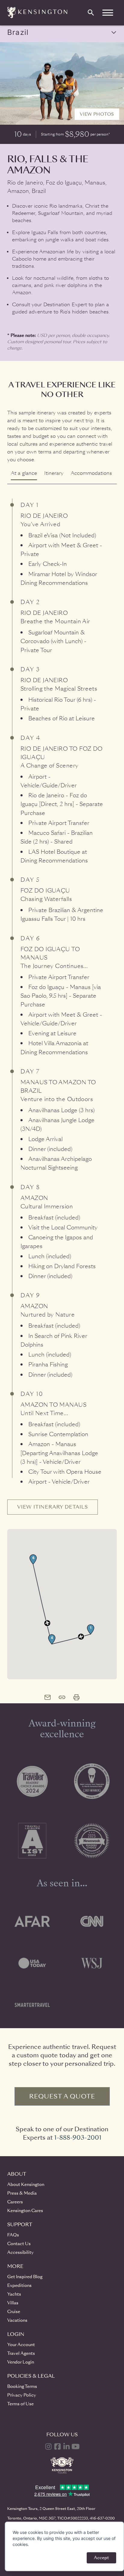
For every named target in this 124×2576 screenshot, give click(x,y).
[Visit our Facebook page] (57, 2446)
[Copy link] (62, 1697)
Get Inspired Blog (25, 2277)
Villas (13, 2303)
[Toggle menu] (108, 13)
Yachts (14, 2294)
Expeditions (19, 2285)
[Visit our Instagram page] (48, 2446)
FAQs (13, 2235)
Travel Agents (21, 2353)
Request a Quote (62, 2096)
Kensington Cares (25, 2211)
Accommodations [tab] (91, 473)
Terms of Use (20, 2404)
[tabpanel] (62, 1082)
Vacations (17, 2320)
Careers (15, 2202)
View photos (97, 114)
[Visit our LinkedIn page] (67, 2446)
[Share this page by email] (48, 1697)
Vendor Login (21, 2362)
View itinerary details (53, 1507)
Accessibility (20, 2252)
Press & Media (22, 2193)
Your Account (21, 2345)
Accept (101, 2558)
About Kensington (26, 2184)
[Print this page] (76, 1697)
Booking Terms (22, 2386)
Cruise (14, 2312)
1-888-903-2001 (78, 2138)
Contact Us (19, 2244)
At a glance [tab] (24, 473)
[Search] (91, 13)
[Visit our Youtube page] (76, 2446)
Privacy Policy (22, 2395)
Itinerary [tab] (54, 473)
